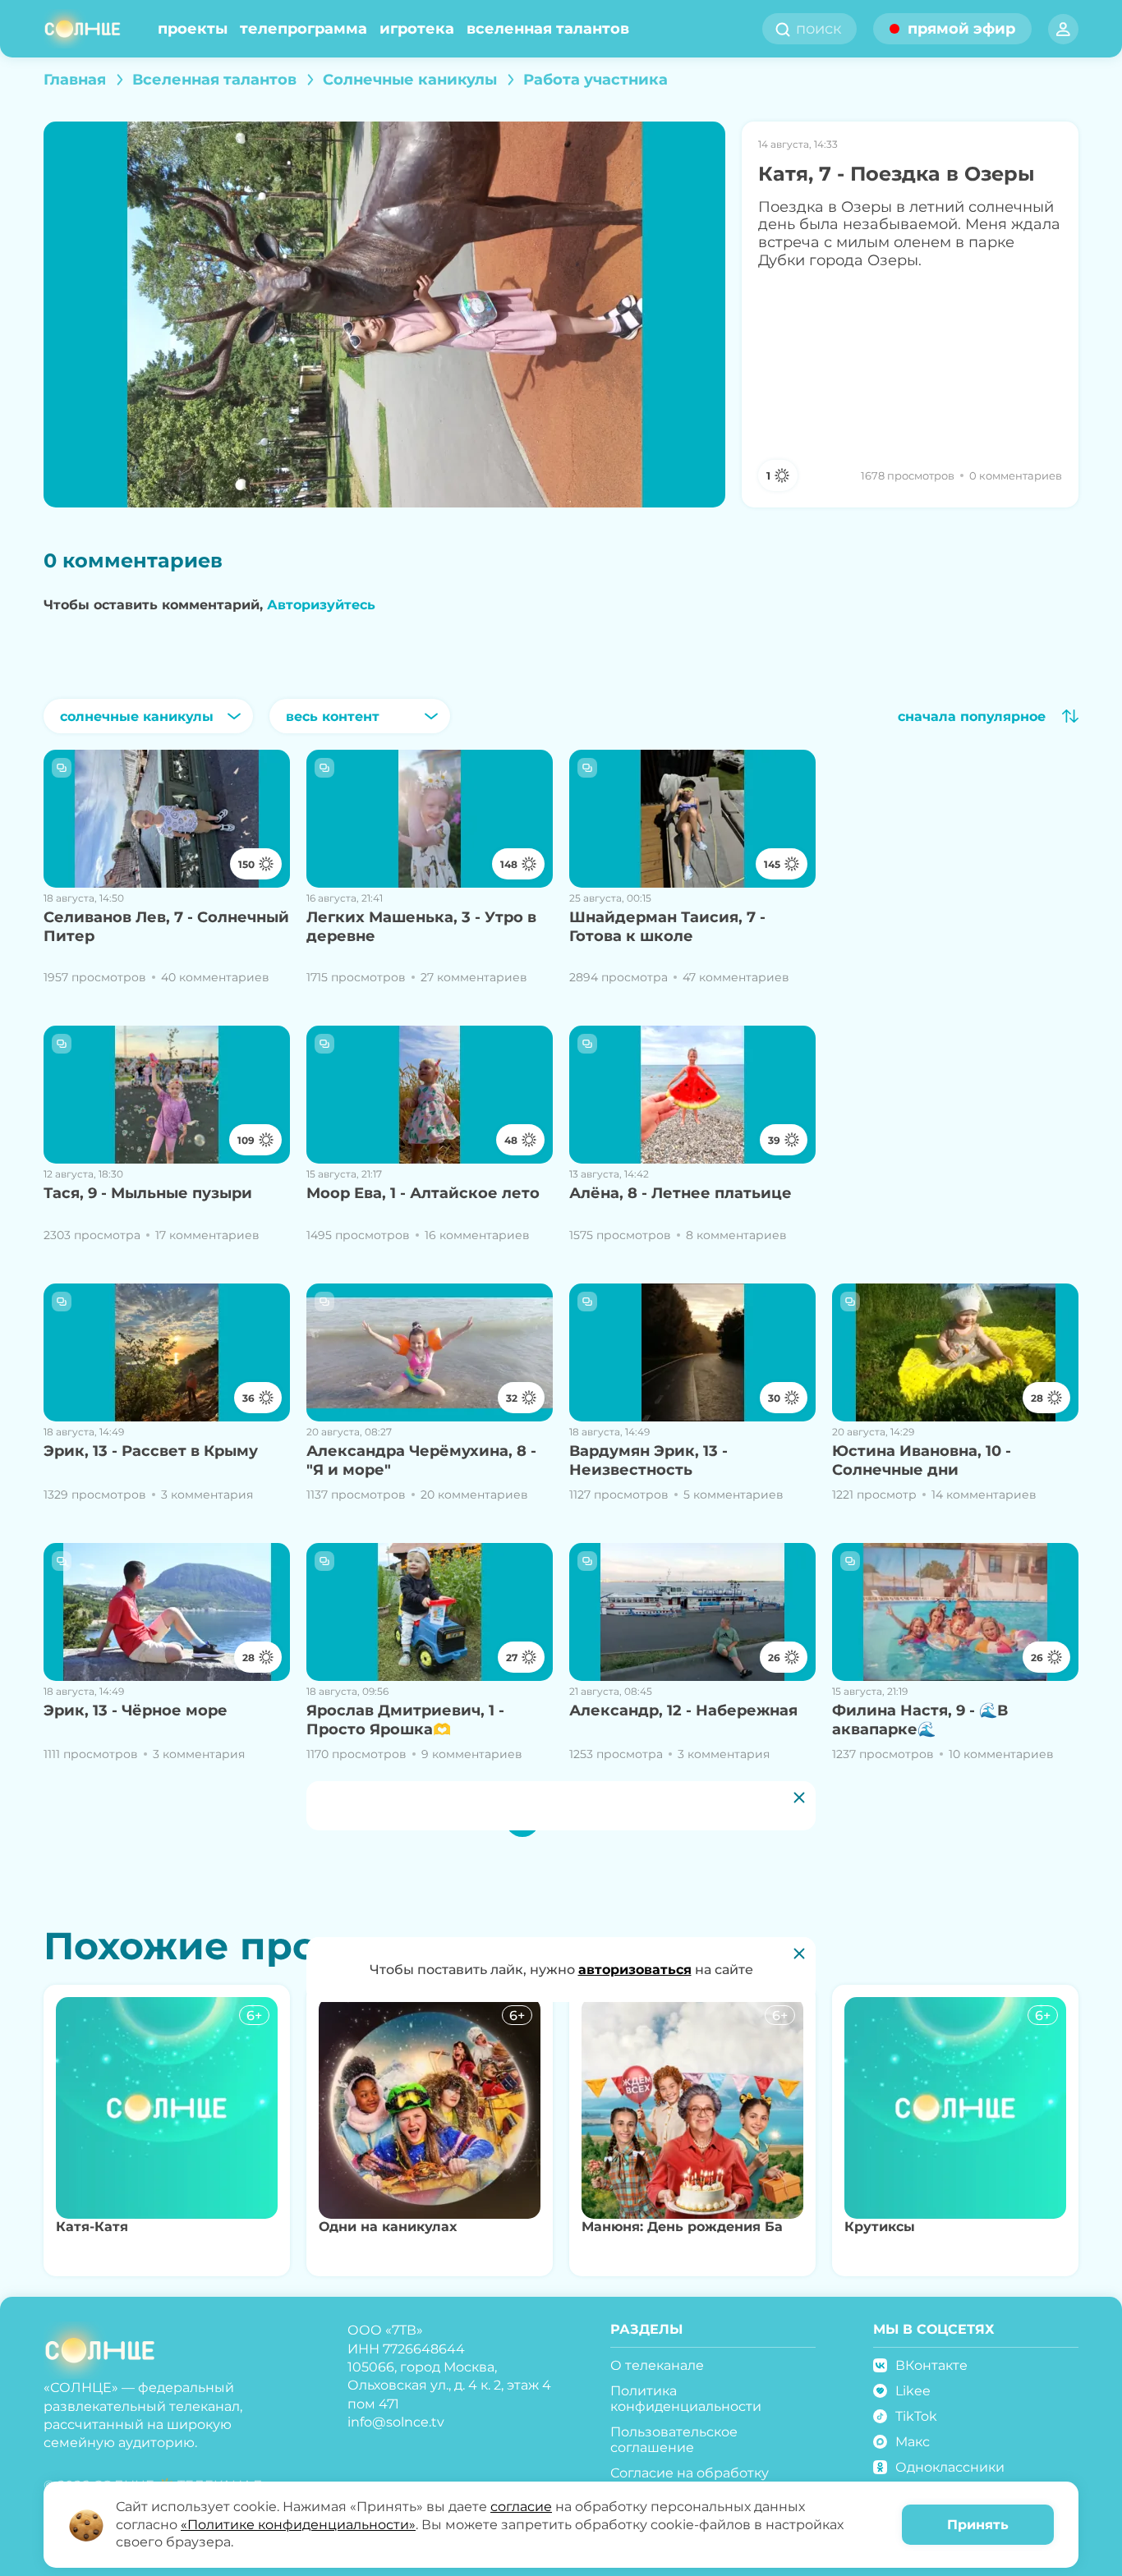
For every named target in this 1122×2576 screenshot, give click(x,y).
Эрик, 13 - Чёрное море (136, 1710)
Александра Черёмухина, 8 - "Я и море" (421, 1460)
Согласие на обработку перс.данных (690, 2481)
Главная (75, 80)
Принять (978, 2525)
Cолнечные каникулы (410, 80)
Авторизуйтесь (321, 605)
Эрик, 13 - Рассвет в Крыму (151, 1451)
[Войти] (1063, 29)
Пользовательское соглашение (674, 2440)
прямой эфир (961, 29)
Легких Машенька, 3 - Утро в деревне (421, 927)
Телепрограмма (303, 29)
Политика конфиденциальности (686, 2399)
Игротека (417, 29)
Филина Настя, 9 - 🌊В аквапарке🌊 (920, 1720)
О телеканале (657, 2365)
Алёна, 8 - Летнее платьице (681, 1193)
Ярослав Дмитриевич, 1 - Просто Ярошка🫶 (405, 1720)
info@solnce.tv (396, 2422)
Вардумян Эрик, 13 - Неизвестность (648, 1460)
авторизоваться (635, 1970)
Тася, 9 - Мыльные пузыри (148, 1193)
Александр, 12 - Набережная (683, 1710)
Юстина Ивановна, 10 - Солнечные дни (922, 1460)
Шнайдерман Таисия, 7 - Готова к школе (667, 927)
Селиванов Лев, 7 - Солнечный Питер (166, 927)
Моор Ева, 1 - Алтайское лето (423, 1193)
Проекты (193, 29)
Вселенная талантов (548, 29)
